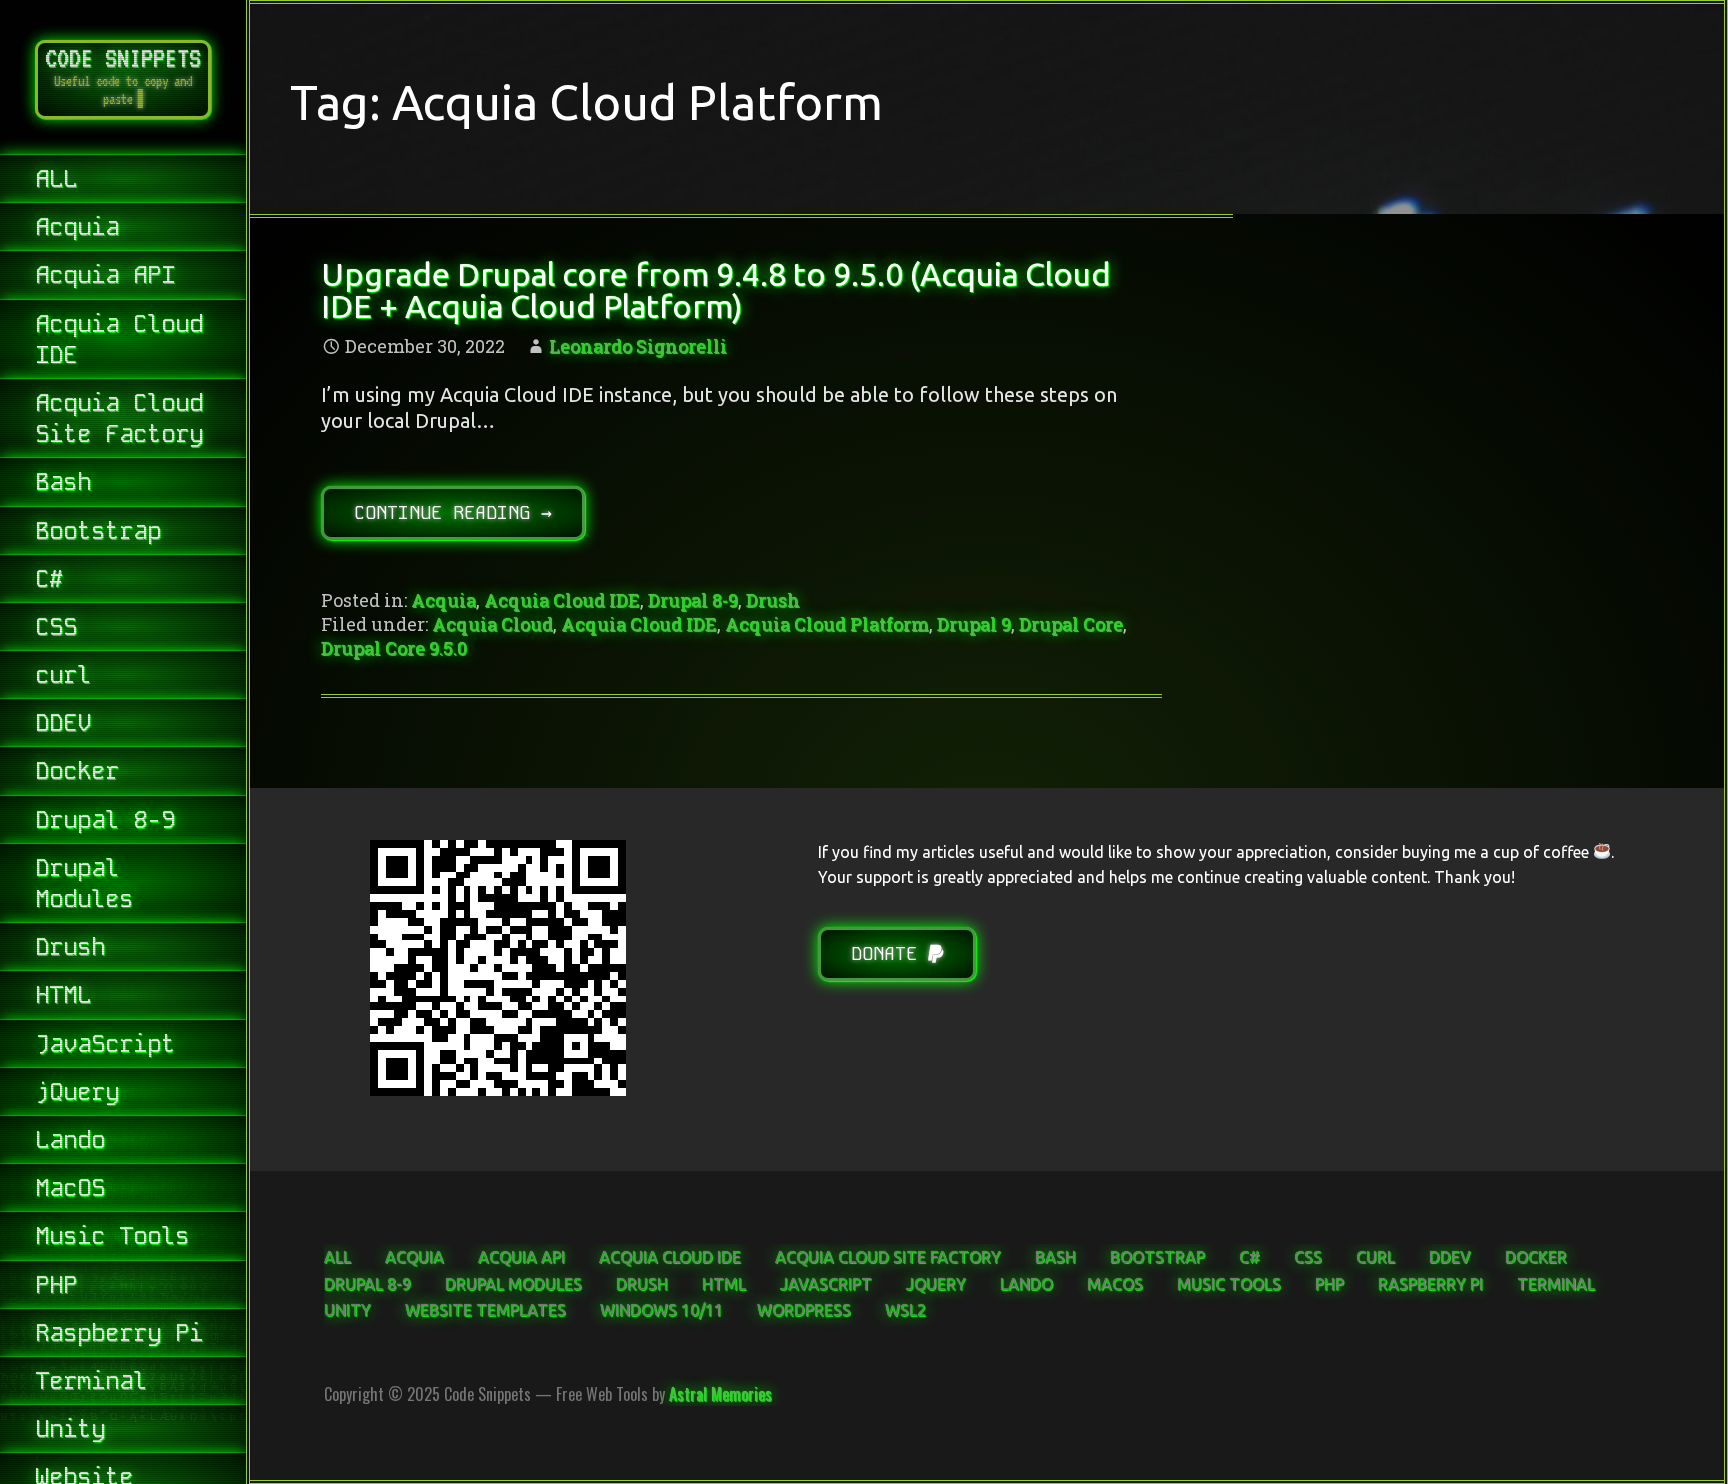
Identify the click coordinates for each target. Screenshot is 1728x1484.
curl (63, 674)
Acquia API (105, 274)
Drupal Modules (84, 883)
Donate (889, 953)
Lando (70, 1139)
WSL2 (905, 1310)
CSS (56, 626)
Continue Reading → (453, 512)
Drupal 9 (974, 624)
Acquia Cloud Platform (827, 624)
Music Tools (112, 1235)
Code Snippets (123, 58)
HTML (63, 994)
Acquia (77, 226)
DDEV (63, 722)
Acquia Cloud (492, 624)
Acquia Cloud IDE (119, 339)
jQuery (77, 1091)
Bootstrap (98, 530)
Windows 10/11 (661, 1310)
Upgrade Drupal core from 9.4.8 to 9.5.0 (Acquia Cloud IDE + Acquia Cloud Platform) (716, 290)
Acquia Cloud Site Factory (119, 418)
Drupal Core (1071, 624)
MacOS (70, 1187)
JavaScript (105, 1043)
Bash (63, 481)
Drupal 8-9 (105, 819)
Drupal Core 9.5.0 (394, 648)
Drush (70, 946)
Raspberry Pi (119, 1332)
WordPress (804, 1310)
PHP (56, 1284)
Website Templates (485, 1310)
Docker (77, 770)
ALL (56, 178)
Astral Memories (720, 1394)
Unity (70, 1428)
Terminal (91, 1380)
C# (49, 578)
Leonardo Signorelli (638, 346)
